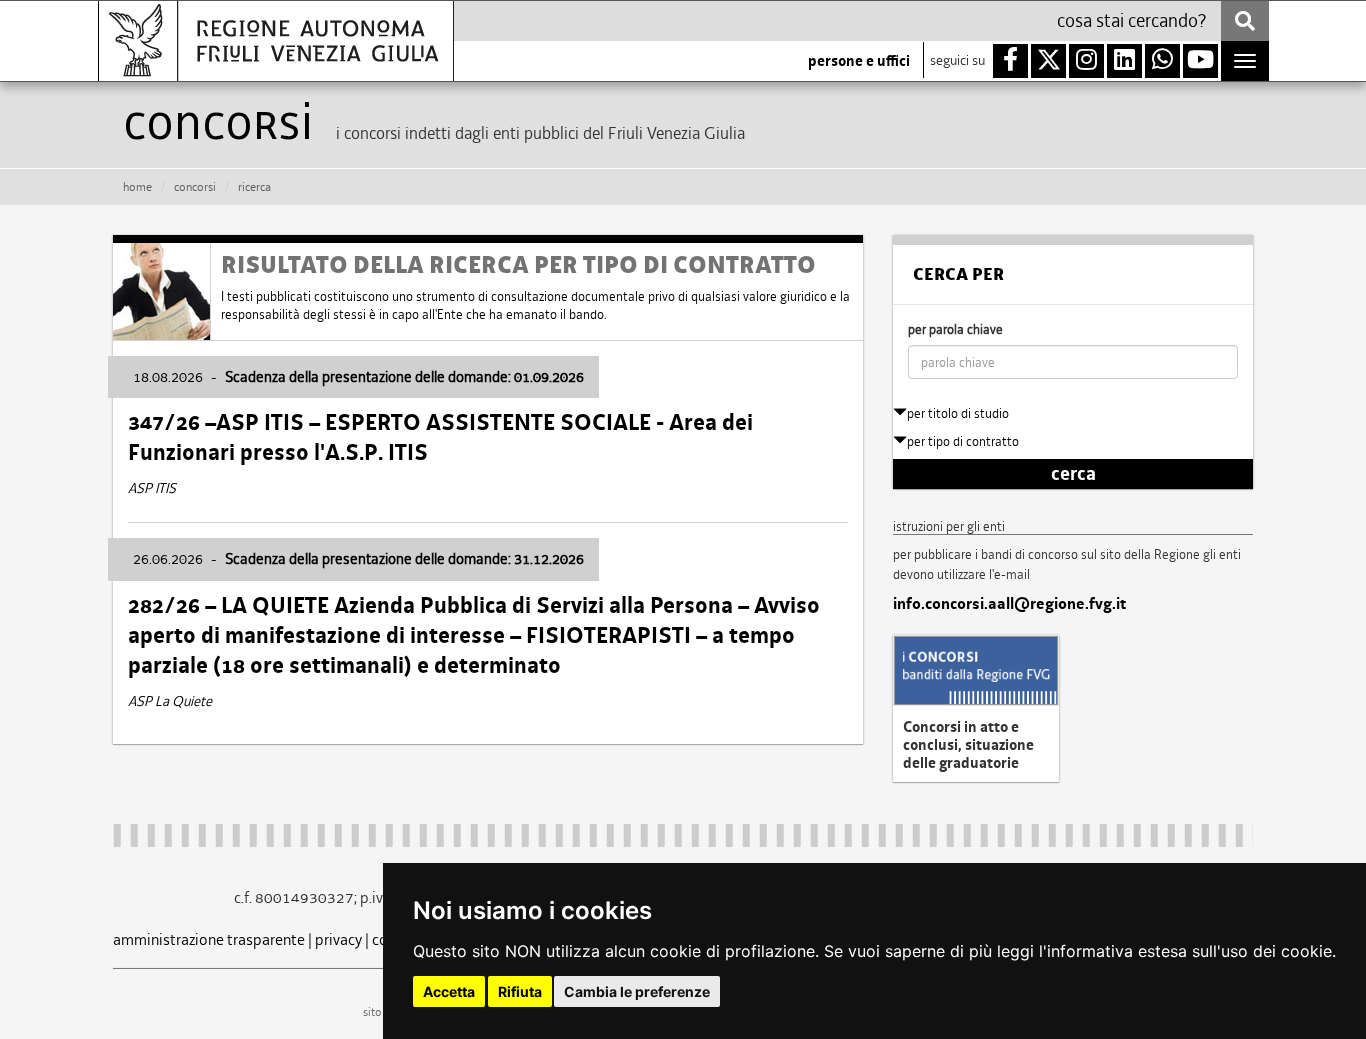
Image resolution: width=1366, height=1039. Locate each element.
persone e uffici (859, 61)
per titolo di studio (958, 413)
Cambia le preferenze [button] (637, 991)
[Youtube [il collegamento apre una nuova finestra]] (1200, 61)
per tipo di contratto (963, 441)
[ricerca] (1245, 21)
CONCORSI (195, 187)
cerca (1073, 474)
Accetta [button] (449, 991)
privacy (338, 939)
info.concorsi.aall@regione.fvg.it (1009, 604)
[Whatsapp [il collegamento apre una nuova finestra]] (1162, 61)
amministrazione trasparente (209, 939)
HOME (137, 187)
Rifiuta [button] (520, 991)
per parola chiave (955, 329)
